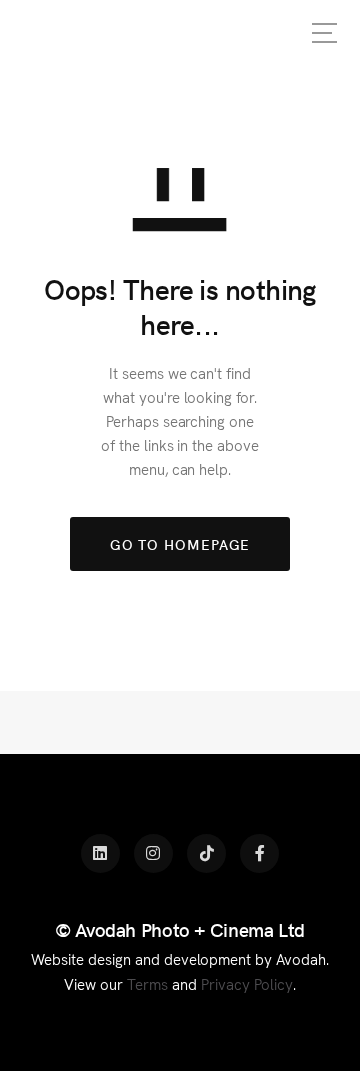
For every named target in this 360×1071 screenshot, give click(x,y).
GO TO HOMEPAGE (180, 544)
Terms (147, 983)
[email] (259, 853)
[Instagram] (153, 853)
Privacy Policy (247, 983)
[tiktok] (206, 853)
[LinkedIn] (100, 853)
